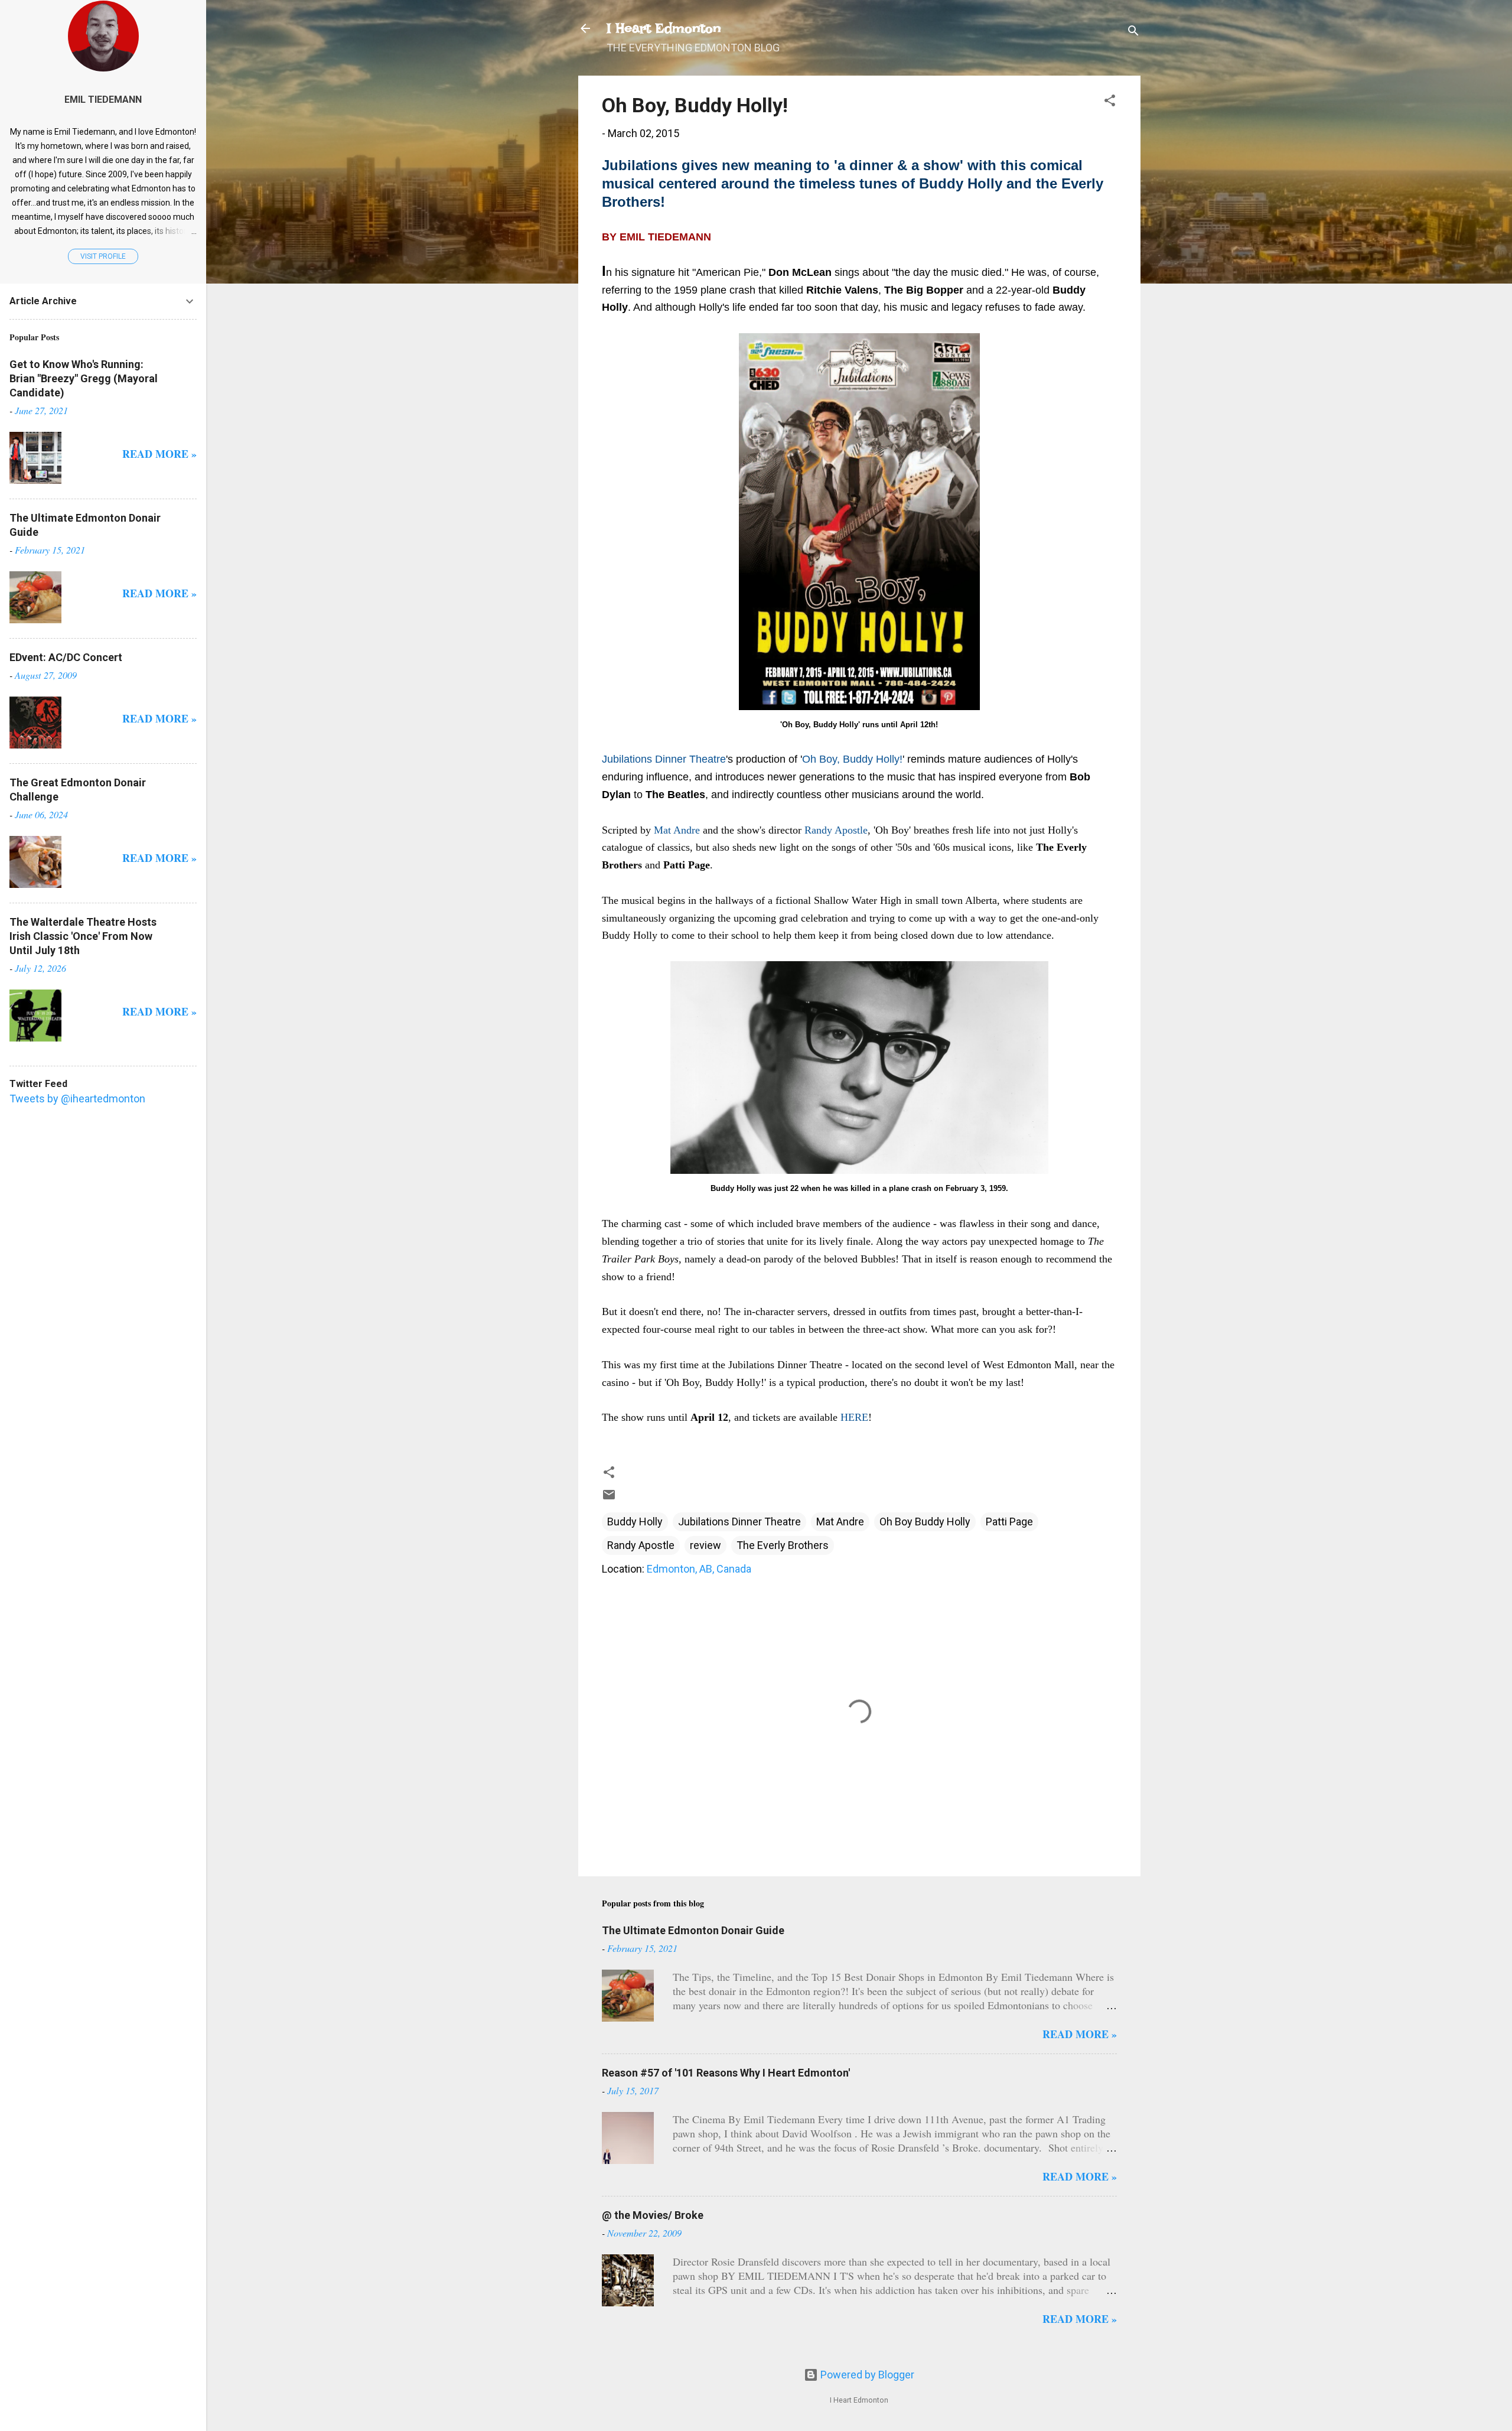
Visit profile (103, 256)
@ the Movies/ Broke (653, 2215)
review (706, 1545)
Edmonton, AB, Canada (699, 1569)
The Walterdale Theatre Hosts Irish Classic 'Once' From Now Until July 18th (83, 936)
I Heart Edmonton (664, 28)
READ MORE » (1080, 2034)
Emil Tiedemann (103, 100)
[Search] (1133, 32)
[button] (1110, 102)
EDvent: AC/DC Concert (66, 657)
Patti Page (1009, 1522)
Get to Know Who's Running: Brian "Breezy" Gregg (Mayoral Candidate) (84, 378)
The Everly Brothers (783, 1545)
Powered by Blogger (866, 2375)
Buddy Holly (635, 1522)
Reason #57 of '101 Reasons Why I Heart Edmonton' (726, 2073)
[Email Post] (609, 1498)
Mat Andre (840, 1522)
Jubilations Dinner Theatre (739, 1522)
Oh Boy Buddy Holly (925, 1522)
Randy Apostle (641, 1545)
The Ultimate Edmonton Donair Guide (693, 1930)
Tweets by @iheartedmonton (77, 1099)
